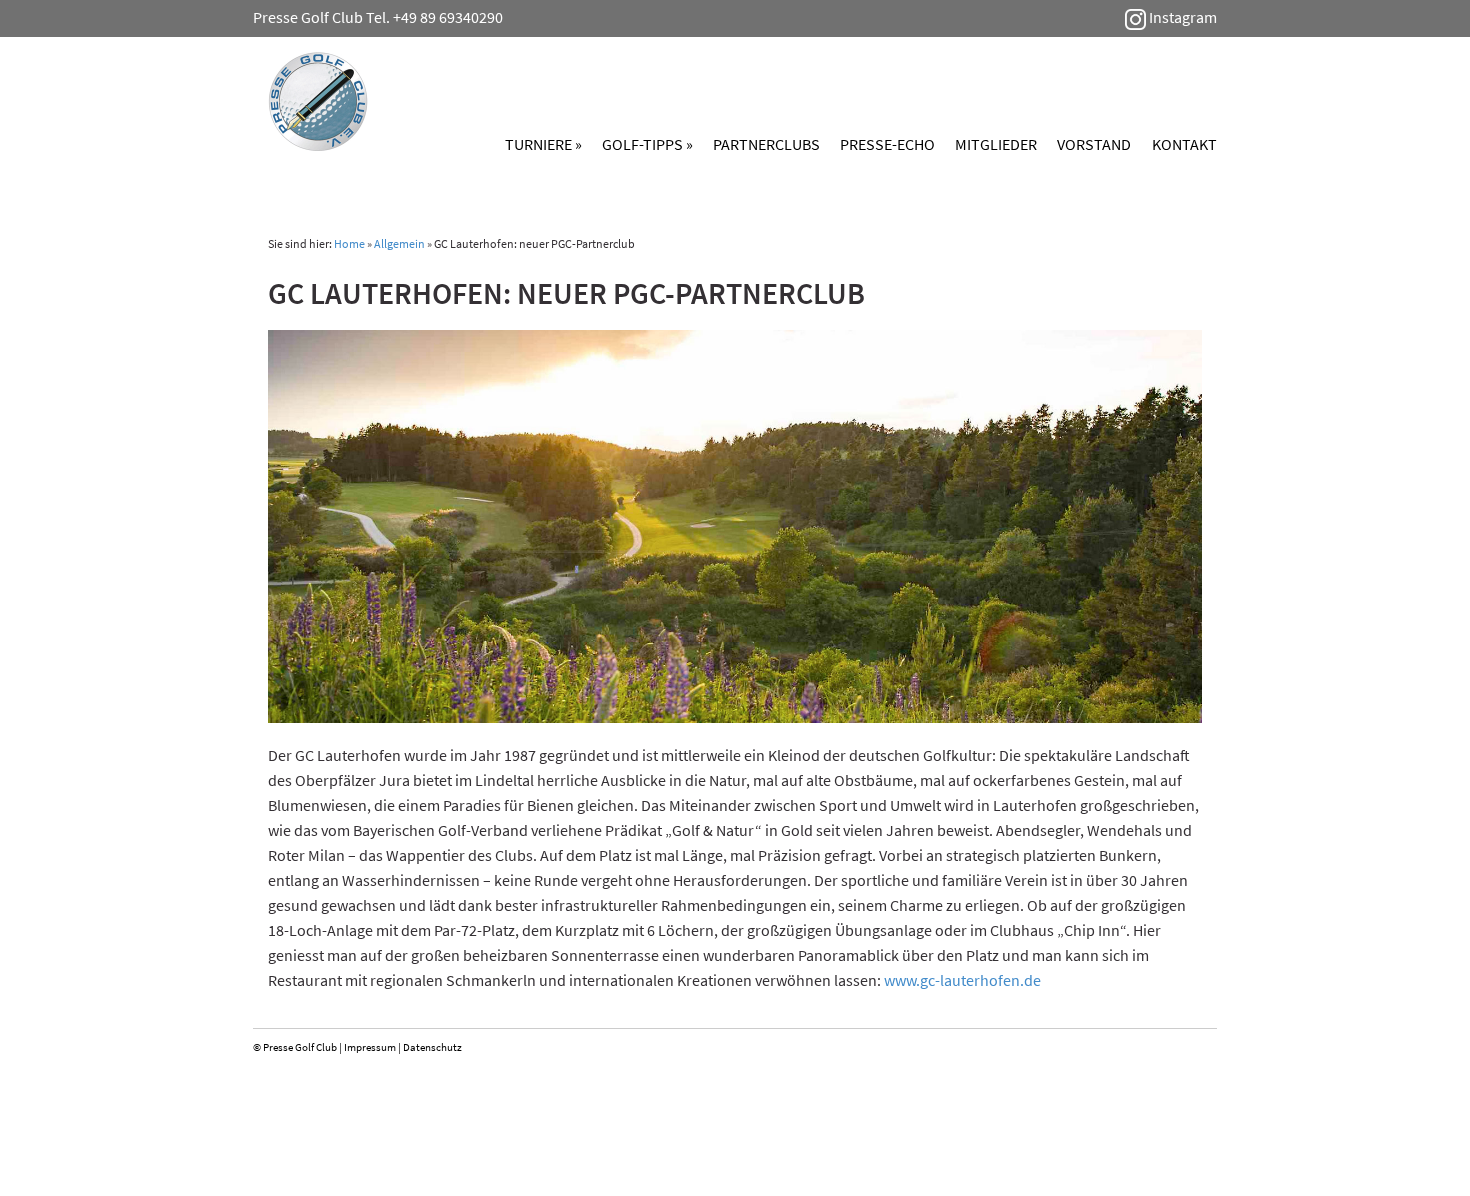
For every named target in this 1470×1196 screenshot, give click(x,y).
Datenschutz (432, 1047)
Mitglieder (996, 144)
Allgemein (399, 243)
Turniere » (543, 144)
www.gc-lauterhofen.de (962, 980)
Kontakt (1184, 144)
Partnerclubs (766, 144)
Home (349, 243)
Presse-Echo (887, 144)
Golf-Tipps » (647, 144)
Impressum (370, 1047)
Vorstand (1094, 144)
